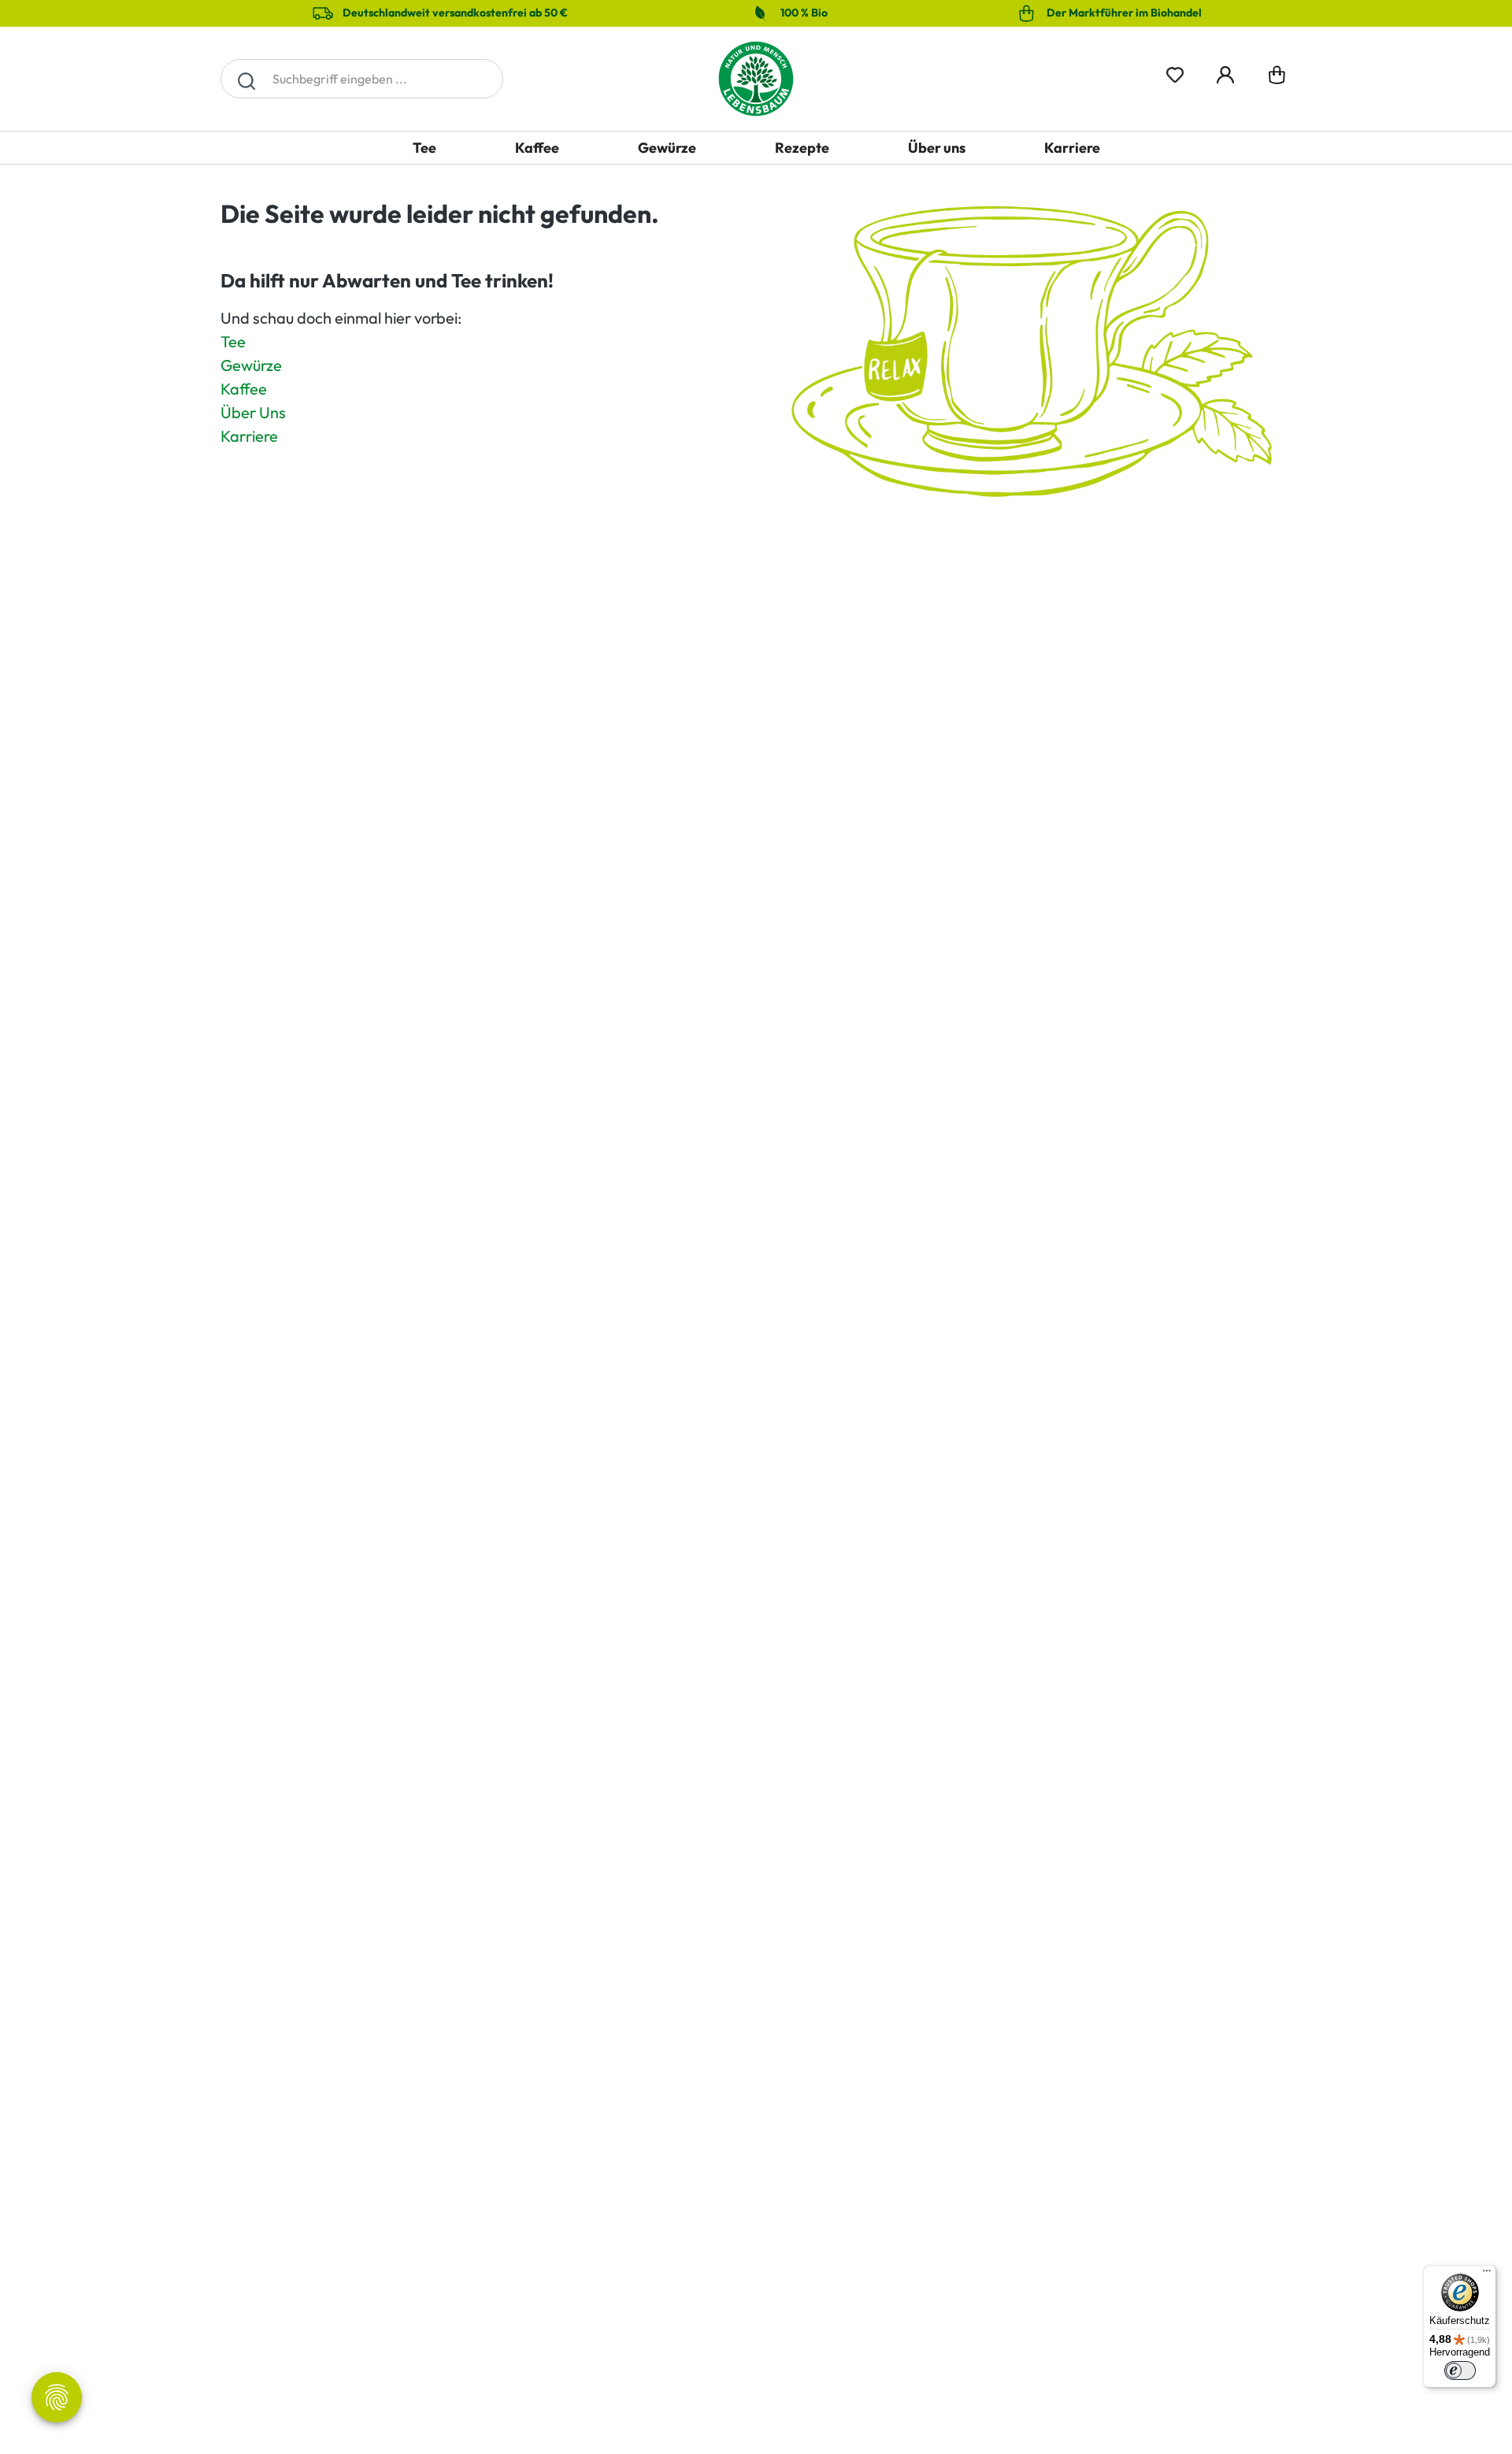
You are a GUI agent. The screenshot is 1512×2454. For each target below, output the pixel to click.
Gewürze (251, 365)
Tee (233, 341)
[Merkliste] (1175, 72)
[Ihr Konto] (1225, 72)
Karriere (249, 436)
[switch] (1460, 2371)
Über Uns (253, 412)
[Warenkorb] (1277, 78)
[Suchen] (246, 79)
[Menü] (1487, 2274)
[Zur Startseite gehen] (756, 79)
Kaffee (244, 389)
